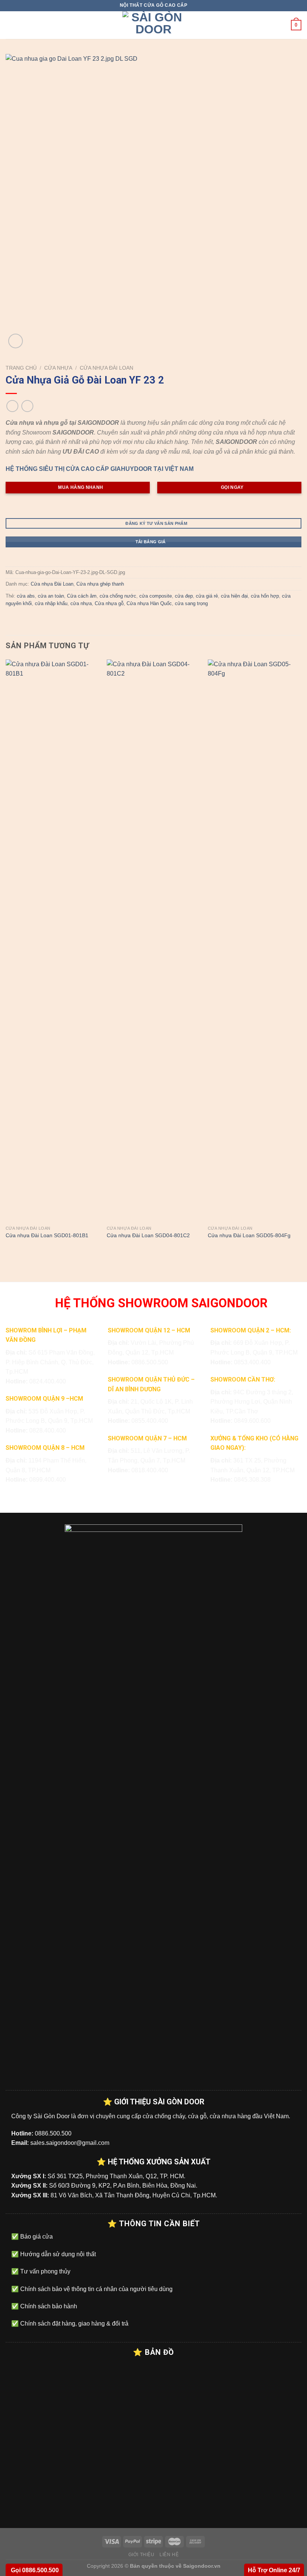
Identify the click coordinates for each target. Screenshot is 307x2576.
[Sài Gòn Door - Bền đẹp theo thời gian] (153, 25)
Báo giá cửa (36, 2237)
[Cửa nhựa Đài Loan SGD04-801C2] (153, 941)
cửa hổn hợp (265, 596)
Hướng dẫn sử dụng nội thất (57, 2254)
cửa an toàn (51, 596)
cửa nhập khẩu (51, 603)
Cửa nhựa (58, 368)
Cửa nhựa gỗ (109, 603)
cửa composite (156, 596)
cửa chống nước (118, 596)
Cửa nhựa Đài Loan (107, 368)
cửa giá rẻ (207, 596)
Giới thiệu (142, 2555)
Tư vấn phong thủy (45, 2271)
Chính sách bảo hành (48, 2306)
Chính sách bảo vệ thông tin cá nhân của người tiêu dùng (96, 2289)
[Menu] (10, 25)
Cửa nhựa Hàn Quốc (149, 603)
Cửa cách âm (82, 596)
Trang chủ (21, 368)
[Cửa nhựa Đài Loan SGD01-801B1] (52, 941)
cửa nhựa (81, 603)
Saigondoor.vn (202, 2566)
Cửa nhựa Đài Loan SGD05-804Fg (249, 1235)
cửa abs (26, 596)
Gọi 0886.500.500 (34, 2570)
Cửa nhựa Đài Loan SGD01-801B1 (47, 1235)
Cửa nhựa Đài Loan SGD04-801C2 (148, 1235)
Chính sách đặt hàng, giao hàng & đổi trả (74, 2323)
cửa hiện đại (234, 596)
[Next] (301, 957)
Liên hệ (169, 2555)
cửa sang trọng (191, 603)
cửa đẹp (184, 596)
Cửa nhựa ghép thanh (100, 584)
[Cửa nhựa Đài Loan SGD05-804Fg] (255, 941)
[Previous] (6, 957)
